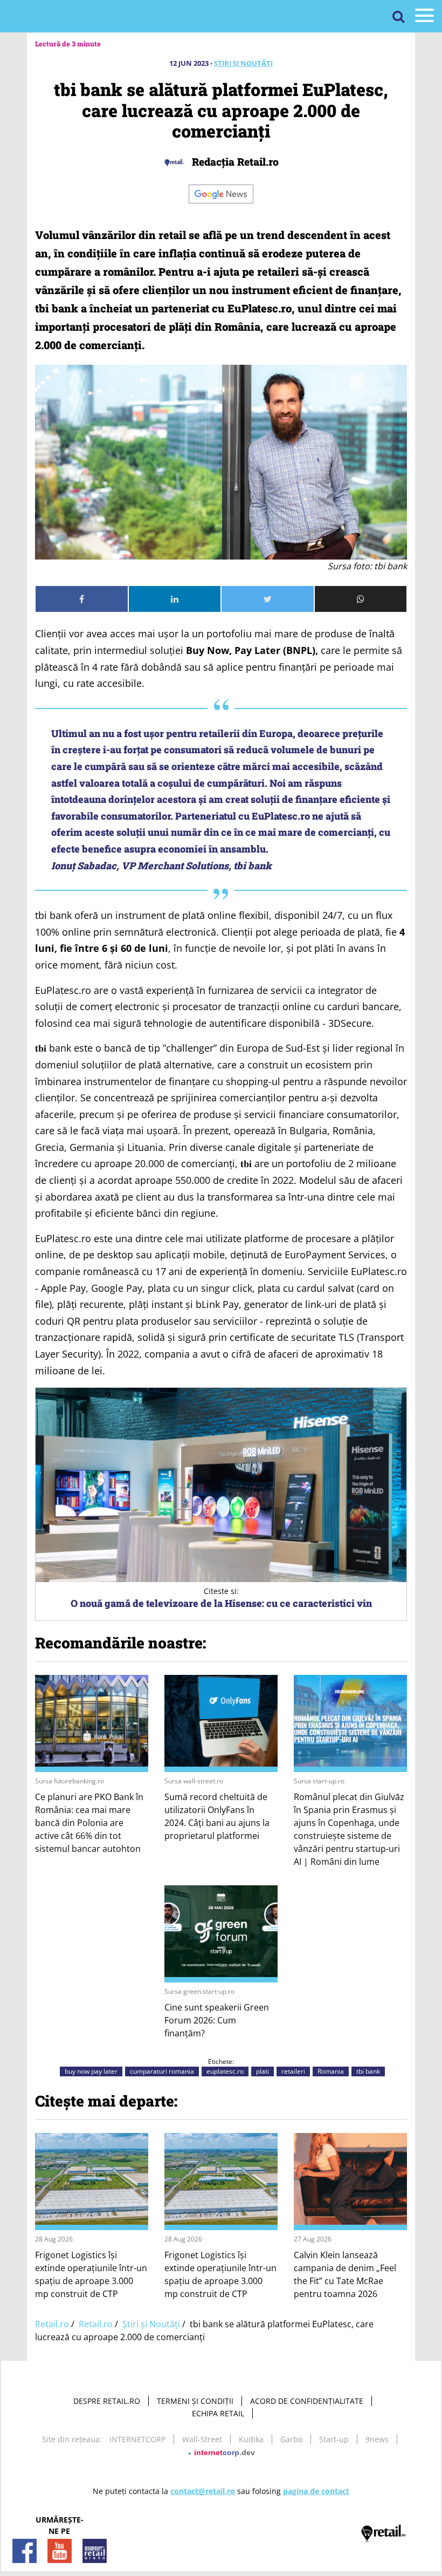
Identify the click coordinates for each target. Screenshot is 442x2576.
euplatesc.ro (225, 2071)
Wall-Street (202, 2439)
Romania (331, 2071)
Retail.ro (52, 2324)
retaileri (293, 2071)
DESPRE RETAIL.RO (107, 2401)
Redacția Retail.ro (234, 162)
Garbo (291, 2439)
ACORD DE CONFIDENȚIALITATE (307, 2401)
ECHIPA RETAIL (218, 2413)
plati (263, 2071)
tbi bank (368, 2071)
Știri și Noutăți (243, 63)
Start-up (334, 2439)
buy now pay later (91, 2071)
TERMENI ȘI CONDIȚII (195, 2401)
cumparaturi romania (162, 2071)
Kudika (251, 2439)
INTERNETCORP (137, 2439)
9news (377, 2439)
